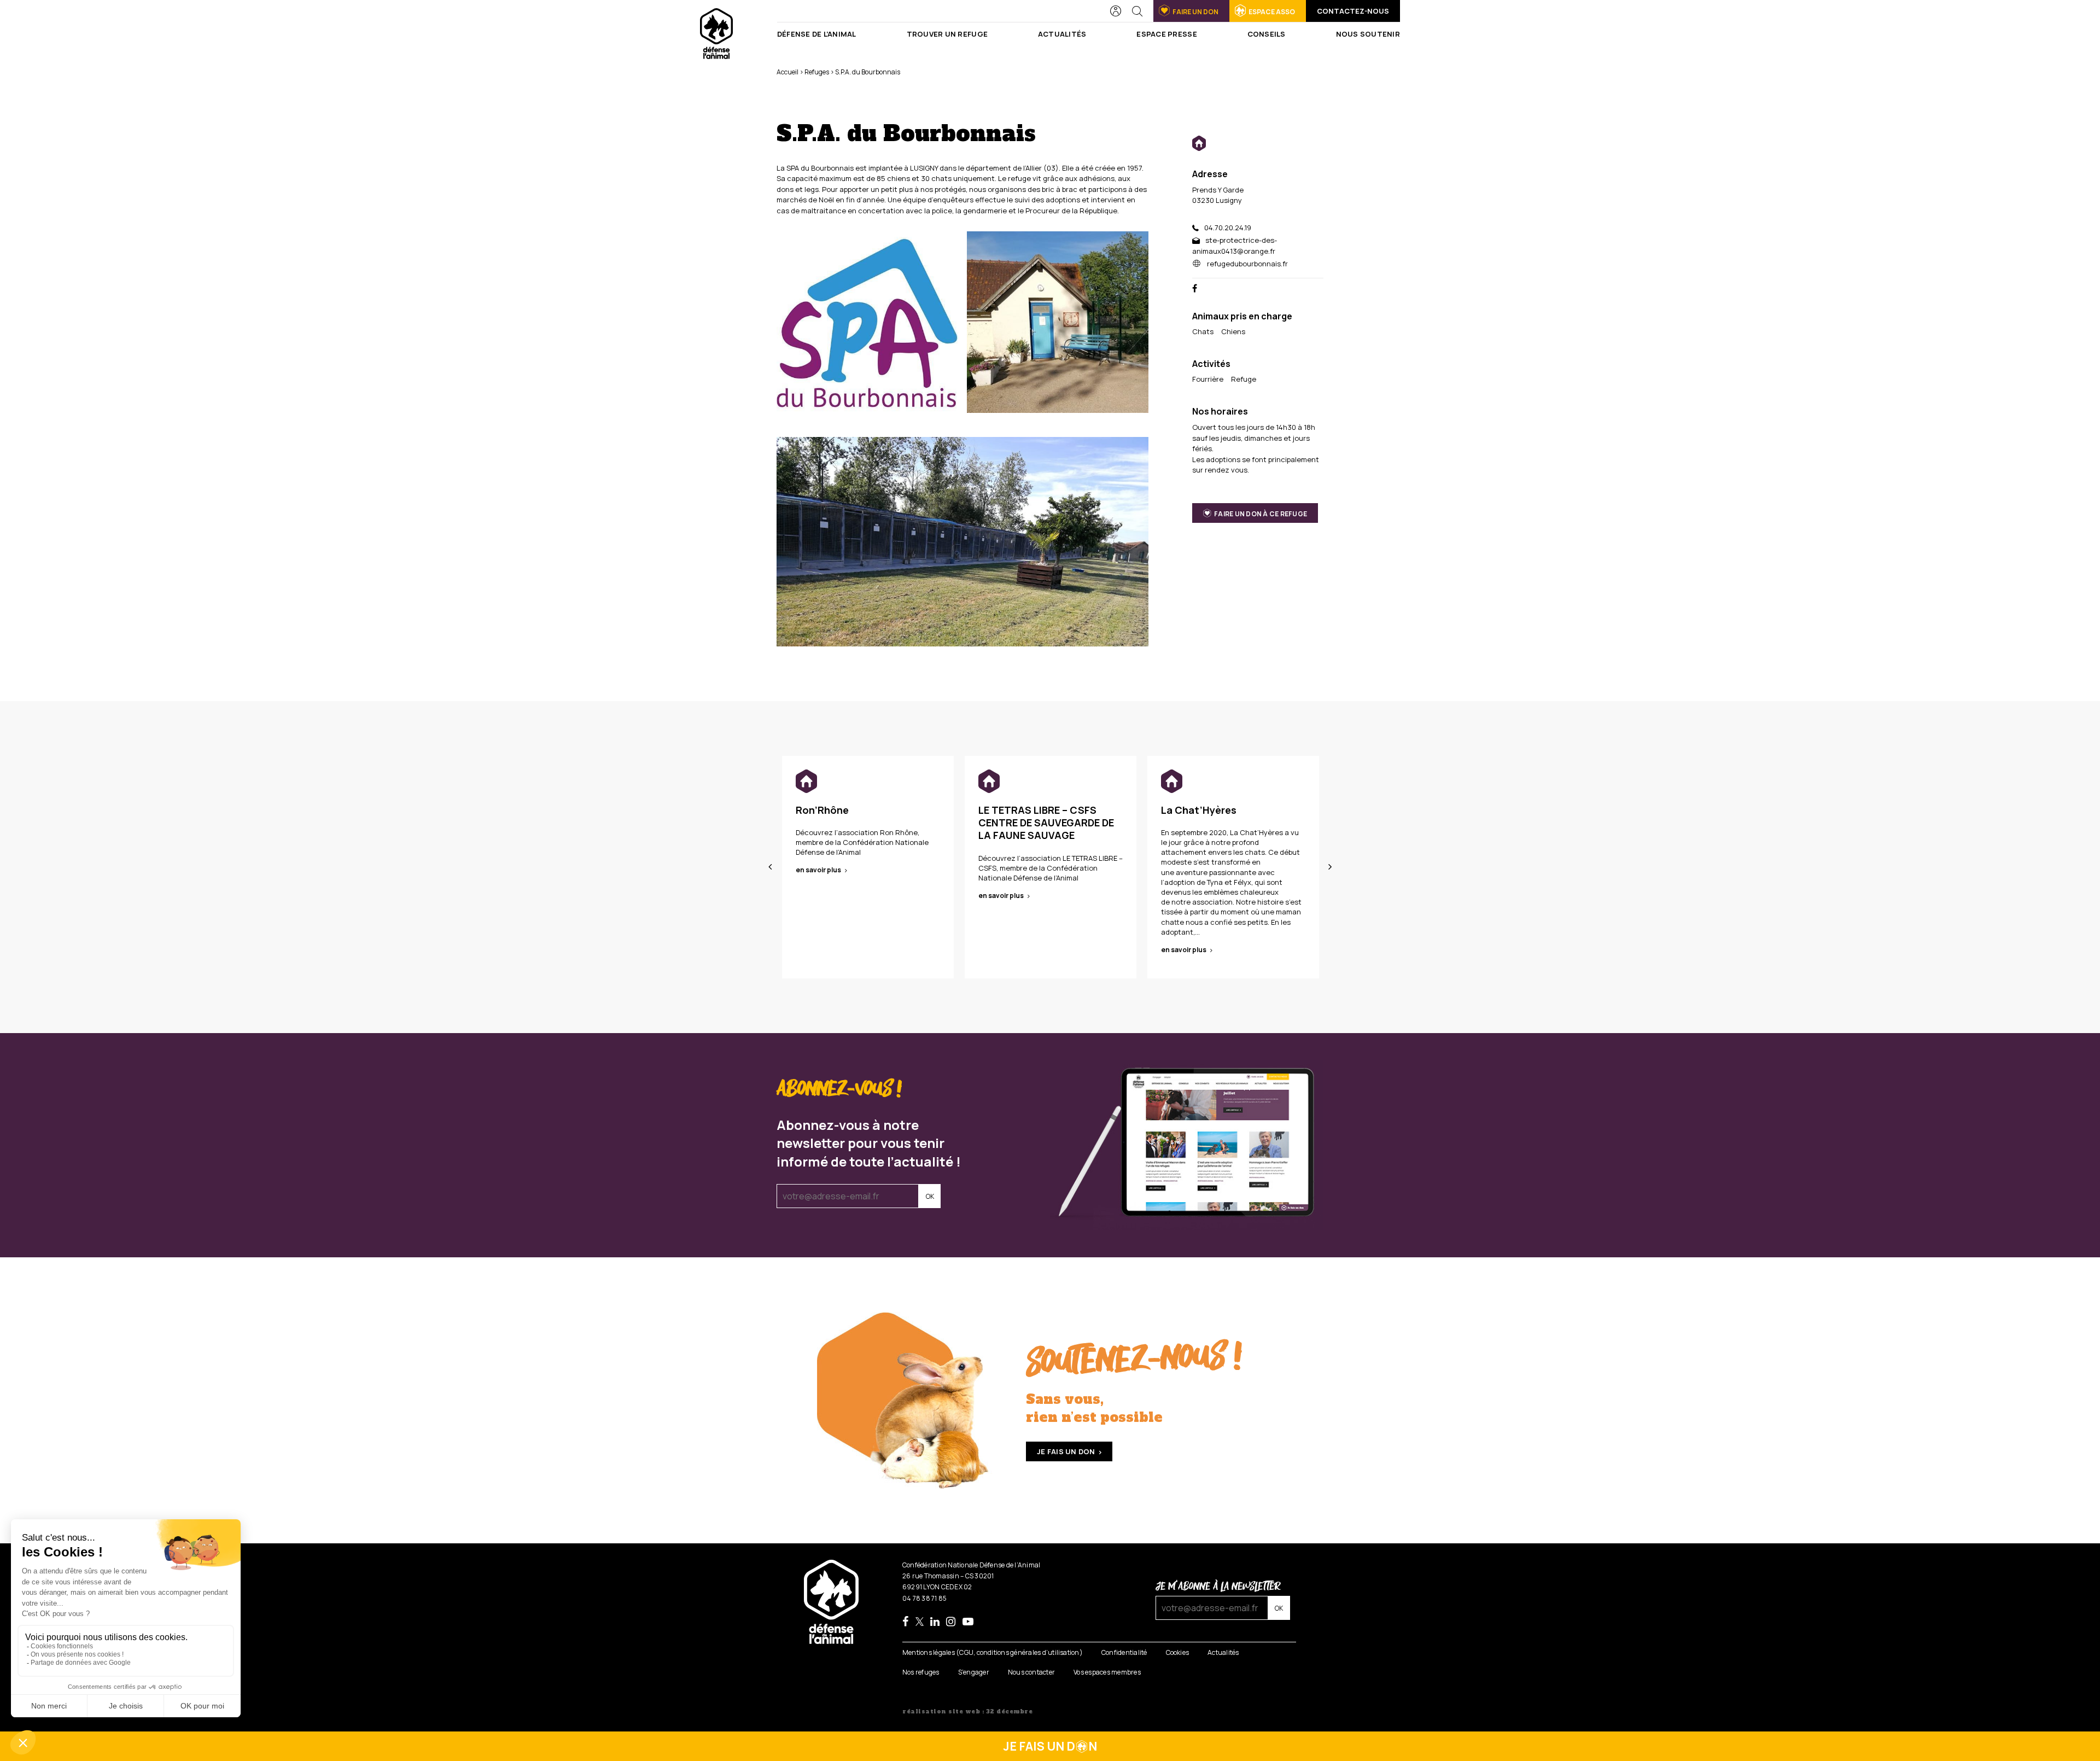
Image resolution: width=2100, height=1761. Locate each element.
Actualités (1062, 34)
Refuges (817, 72)
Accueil (787, 72)
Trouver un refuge (947, 34)
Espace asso (1272, 12)
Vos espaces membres (1107, 1672)
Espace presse (1166, 34)
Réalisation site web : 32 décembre (967, 1712)
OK (930, 1196)
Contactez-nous (1353, 11)
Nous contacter (1031, 1672)
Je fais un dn (1050, 1746)
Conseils (1267, 34)
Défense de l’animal (817, 34)
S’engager (974, 1672)
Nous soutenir (1368, 34)
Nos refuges (921, 1672)
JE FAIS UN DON (1066, 1451)
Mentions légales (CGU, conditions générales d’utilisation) (993, 1653)
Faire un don (1195, 12)
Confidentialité (1124, 1653)
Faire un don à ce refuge (1261, 513)
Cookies (1178, 1653)
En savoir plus (818, 870)
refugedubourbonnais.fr (1247, 264)
